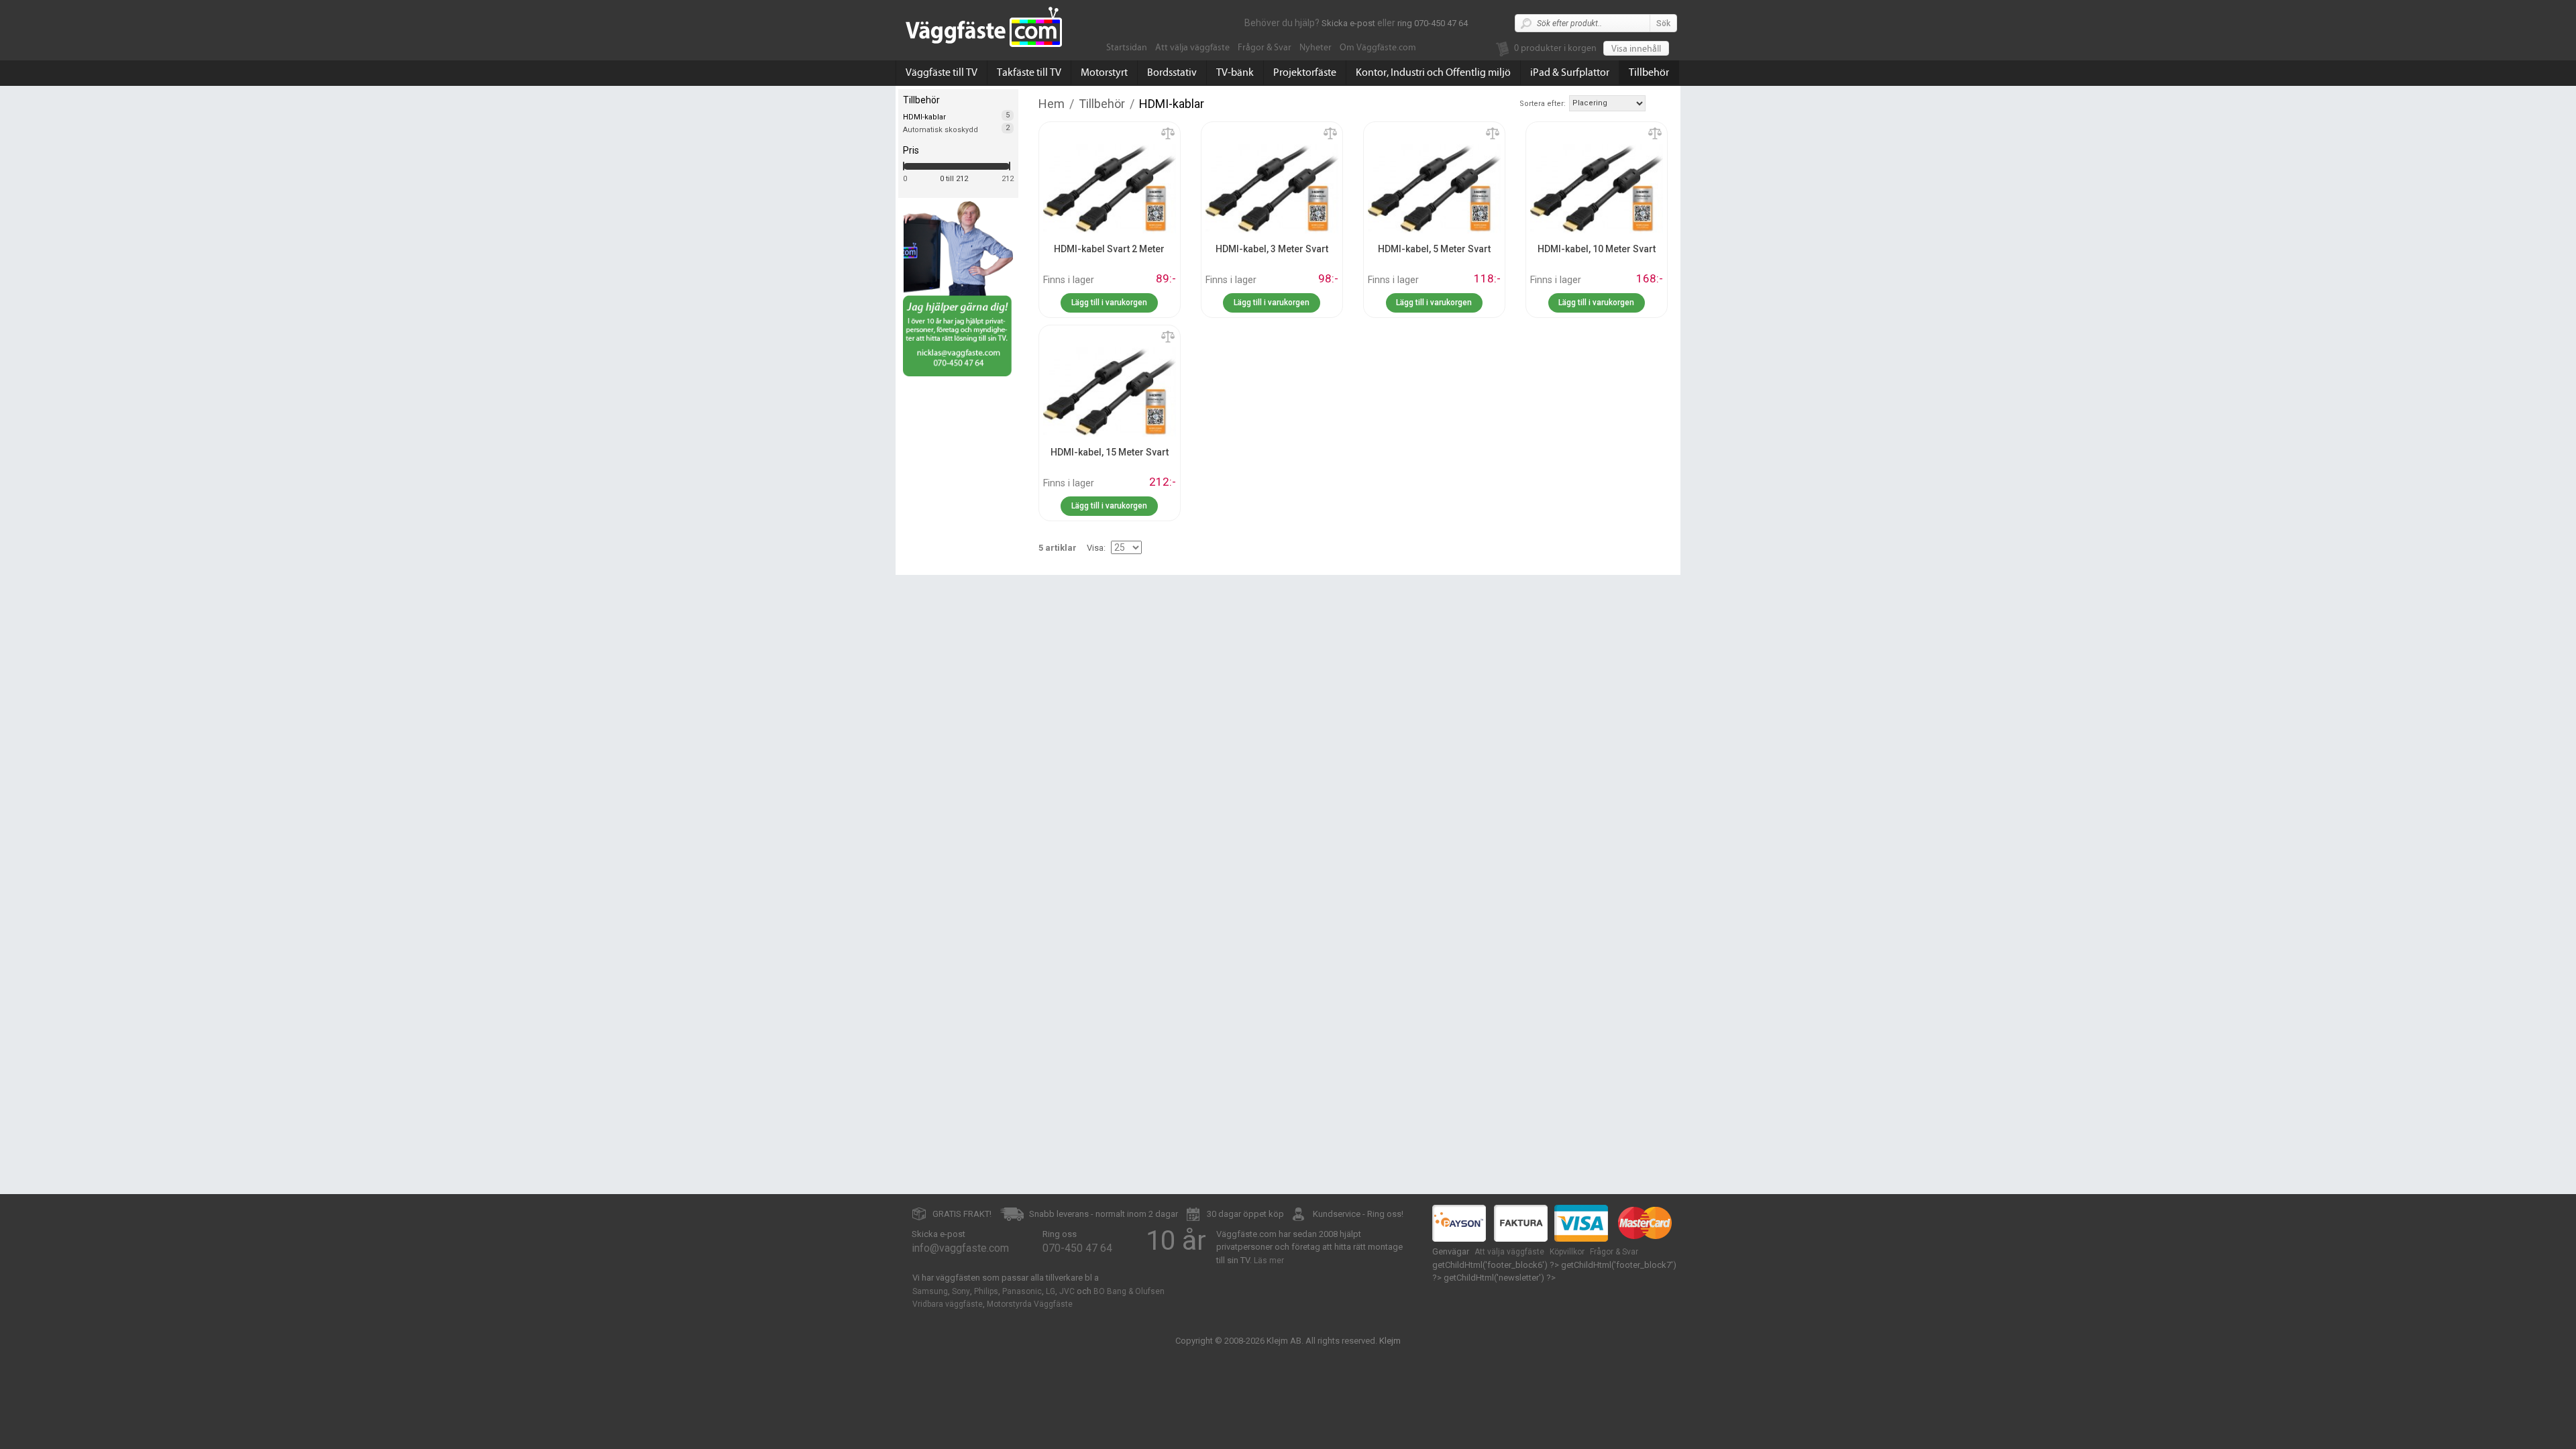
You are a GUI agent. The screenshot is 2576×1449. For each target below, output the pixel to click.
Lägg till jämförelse (1168, 134)
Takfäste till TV (1029, 72)
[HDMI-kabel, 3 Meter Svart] (1272, 188)
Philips (986, 1291)
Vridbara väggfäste (948, 1304)
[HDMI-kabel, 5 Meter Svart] (1434, 188)
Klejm (1390, 1341)
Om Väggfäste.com (1378, 48)
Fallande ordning (1658, 103)
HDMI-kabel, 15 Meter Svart (1110, 452)
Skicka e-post (1348, 23)
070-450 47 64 (1077, 1248)
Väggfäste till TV (942, 72)
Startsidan (1127, 48)
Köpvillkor (1567, 1252)
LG (1051, 1291)
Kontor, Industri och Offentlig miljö (1433, 72)
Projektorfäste (1305, 72)
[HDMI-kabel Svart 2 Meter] (1110, 188)
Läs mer (1269, 1260)
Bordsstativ (1172, 72)
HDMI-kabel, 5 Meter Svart (1434, 249)
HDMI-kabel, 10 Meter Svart (1597, 249)
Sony (961, 1291)
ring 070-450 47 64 (1433, 23)
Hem (1052, 104)
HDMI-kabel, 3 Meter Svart (1272, 249)
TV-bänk (1235, 72)
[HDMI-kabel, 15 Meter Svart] (1110, 391)
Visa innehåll (1636, 49)
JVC (1067, 1291)
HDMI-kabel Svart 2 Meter (1109, 249)
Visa (1095, 548)
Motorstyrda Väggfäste (1030, 1304)
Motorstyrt (1104, 72)
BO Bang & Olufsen (1129, 1291)
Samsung (930, 1291)
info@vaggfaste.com (960, 1248)
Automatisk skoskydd (941, 130)
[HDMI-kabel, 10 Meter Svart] (1597, 188)
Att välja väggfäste (1192, 48)
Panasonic (1022, 1291)
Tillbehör (1649, 72)
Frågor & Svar (1265, 48)
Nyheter (1316, 48)
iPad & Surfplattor (1570, 72)
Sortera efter (1542, 104)
